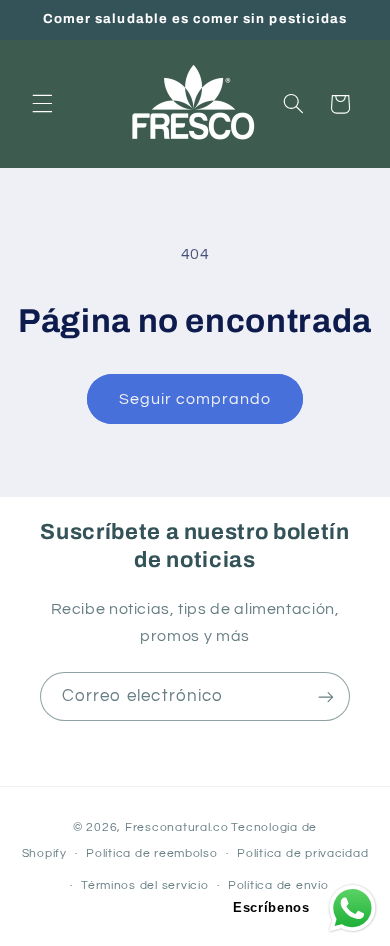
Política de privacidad (302, 853)
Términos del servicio (144, 885)
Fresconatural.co (177, 827)
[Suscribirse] (326, 696)
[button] (42, 104)
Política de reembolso (151, 853)
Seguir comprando (195, 399)
